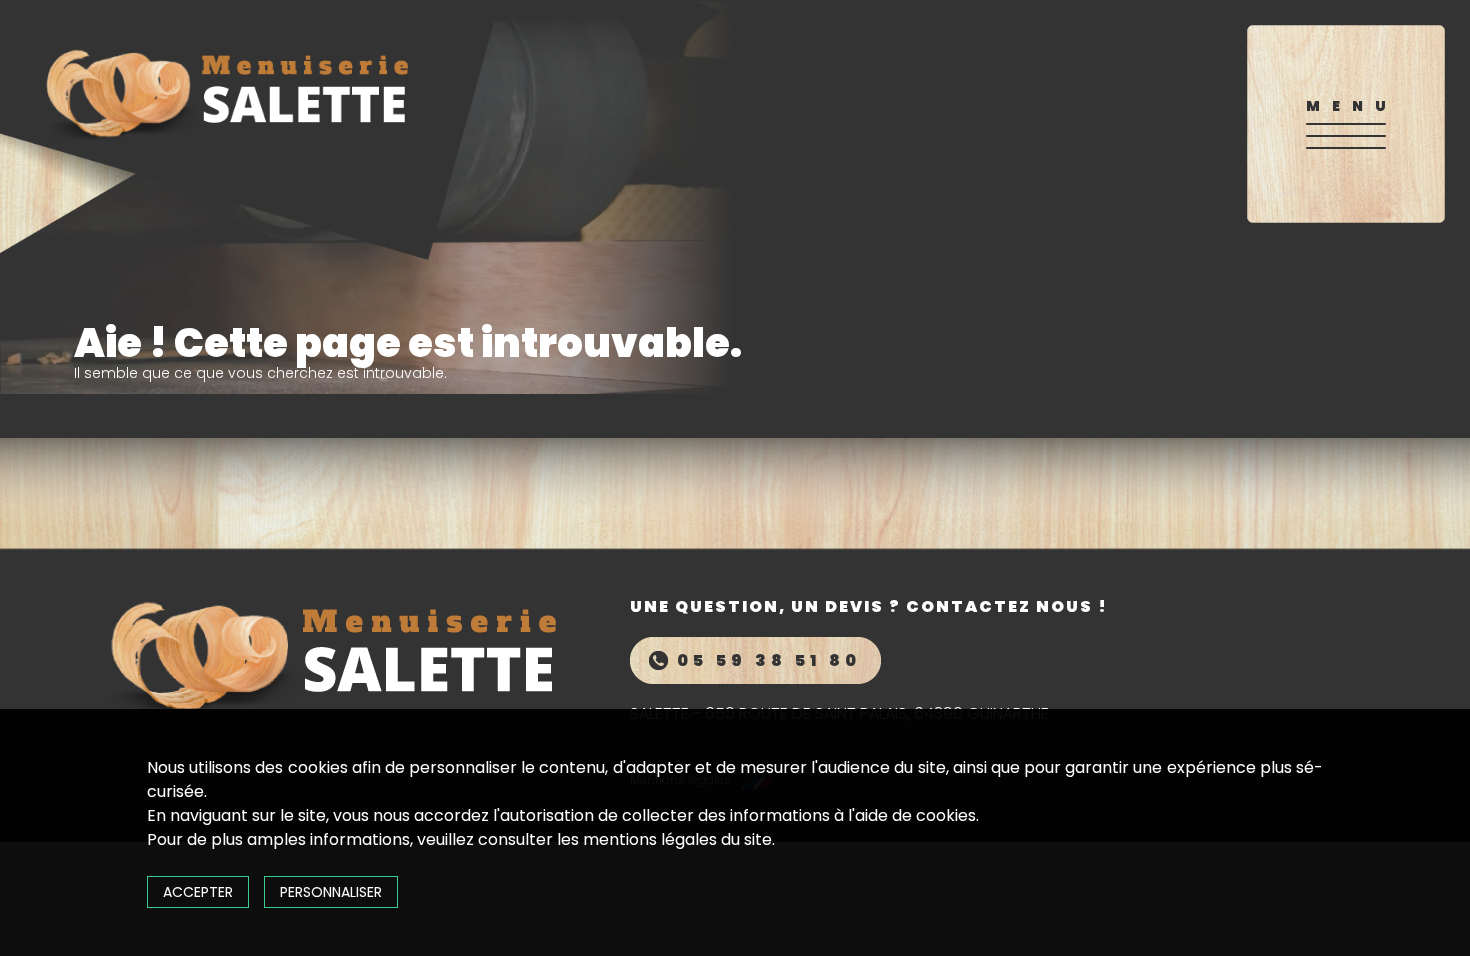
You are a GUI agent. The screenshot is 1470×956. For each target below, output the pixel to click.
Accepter (198, 892)
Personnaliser (331, 892)
